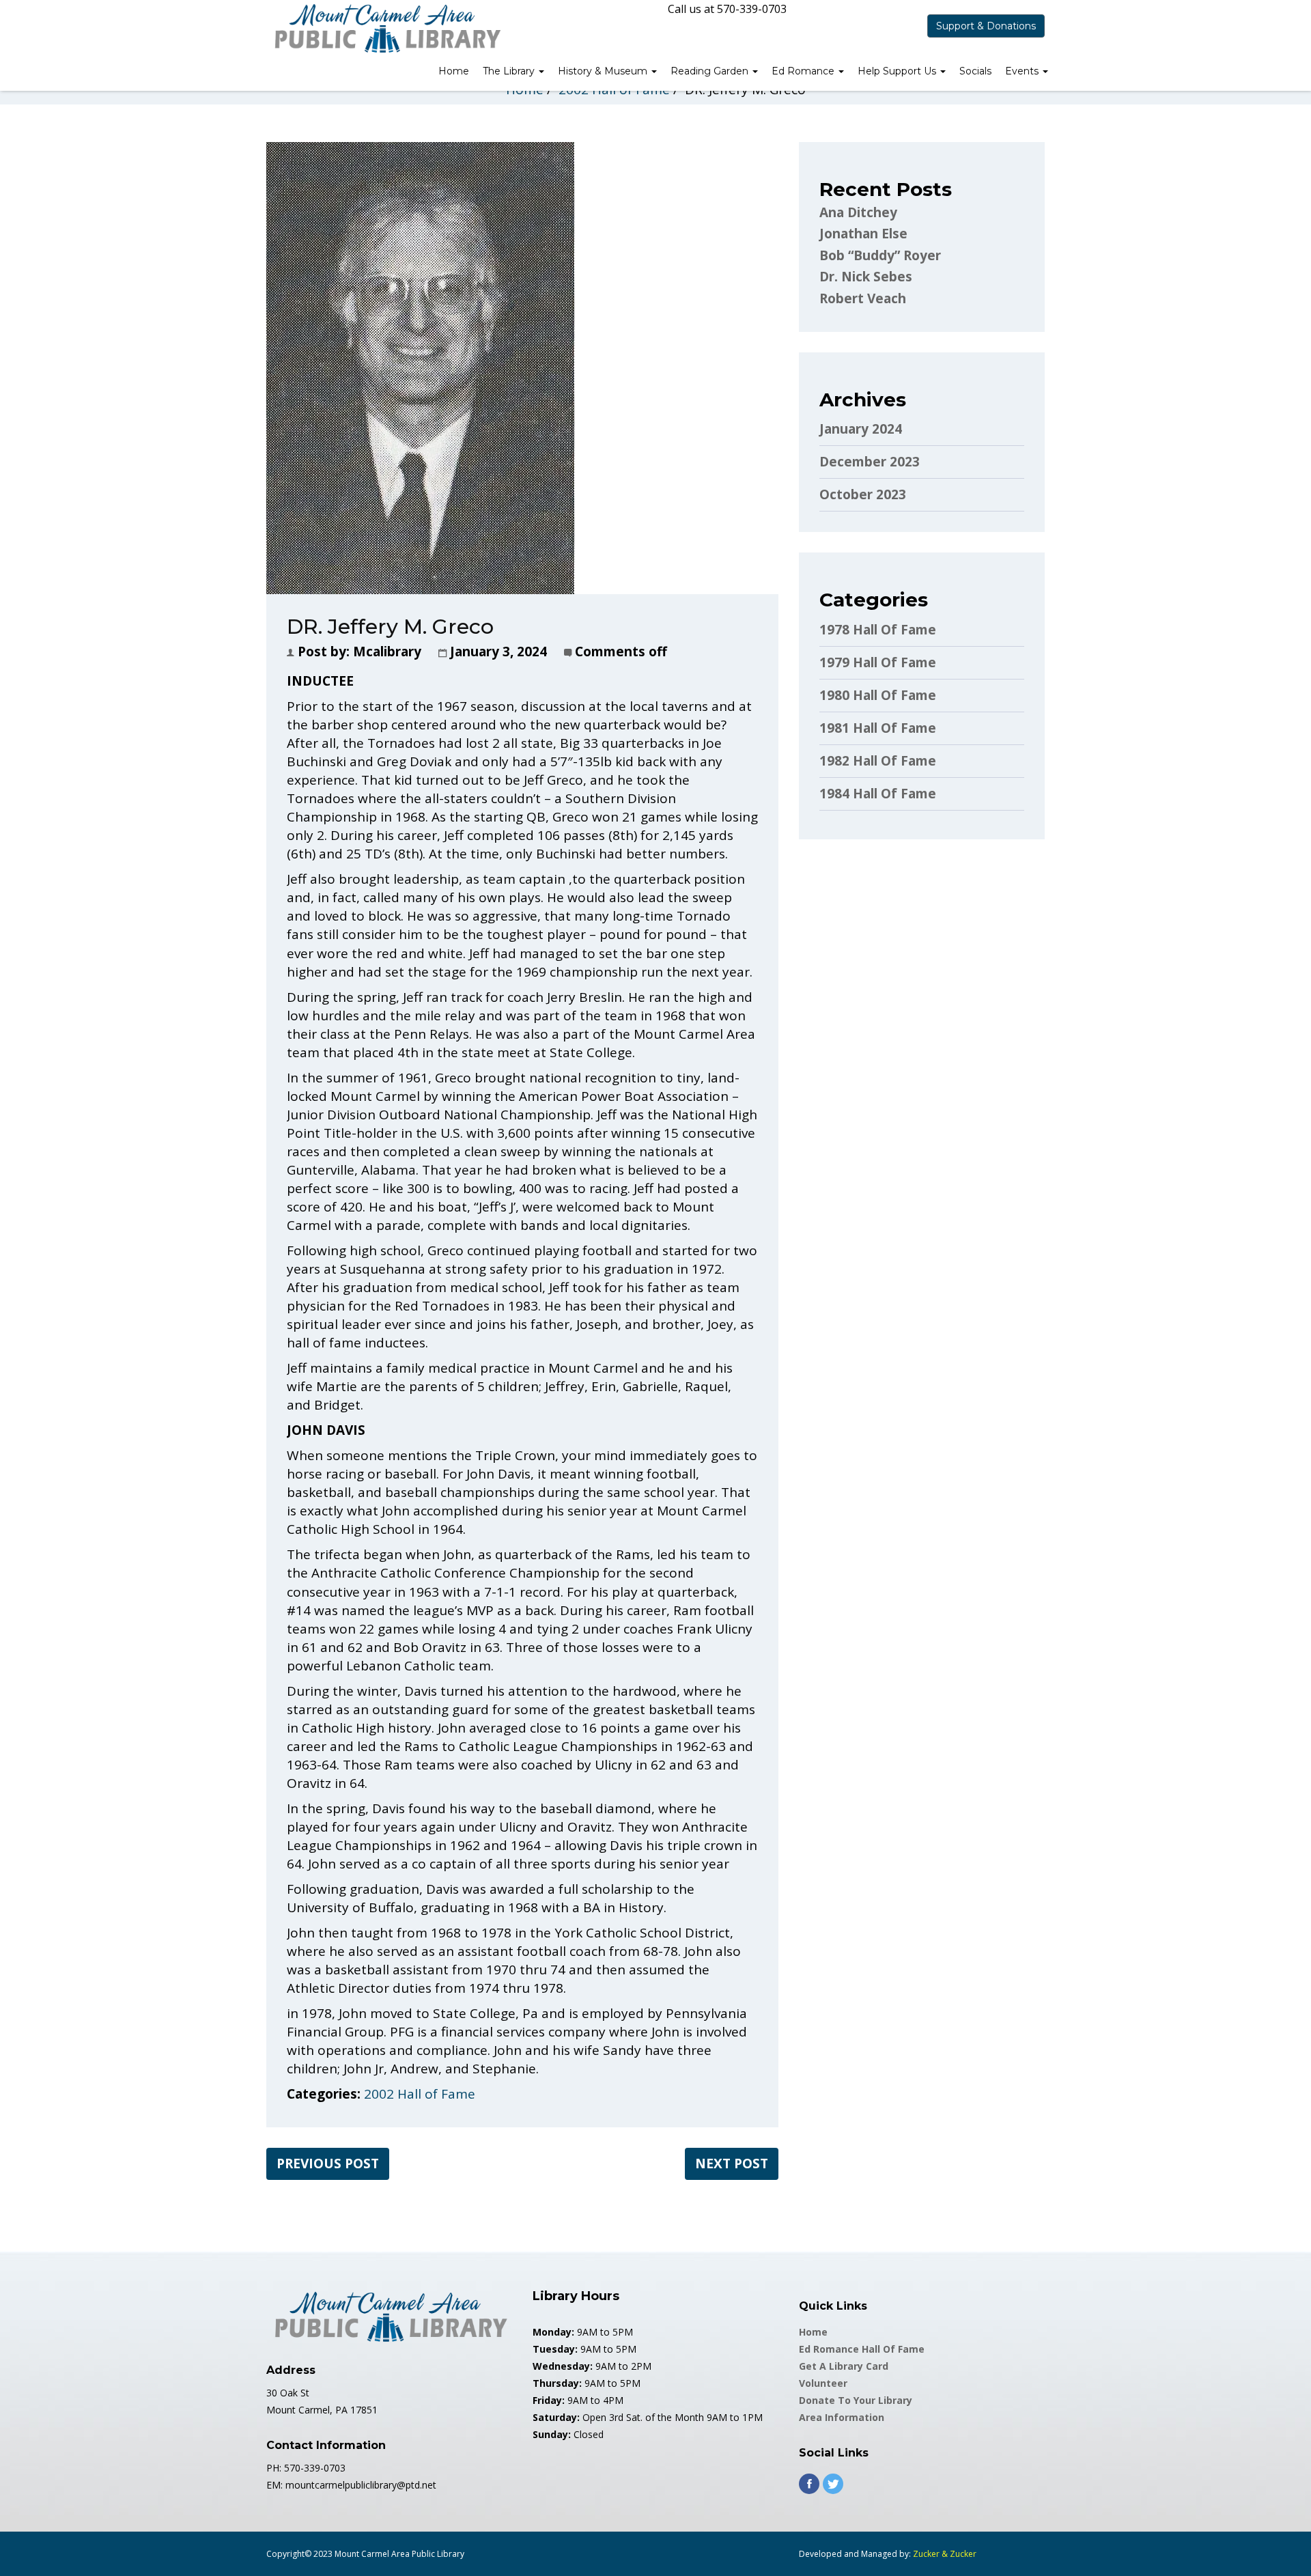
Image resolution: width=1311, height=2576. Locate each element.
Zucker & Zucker (945, 2554)
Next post (732, 2164)
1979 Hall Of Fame (878, 662)
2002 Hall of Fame (420, 2094)
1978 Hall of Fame (878, 630)
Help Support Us (898, 71)
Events (1023, 71)
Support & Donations (986, 26)
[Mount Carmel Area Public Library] (386, 27)
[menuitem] (454, 72)
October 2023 (863, 494)
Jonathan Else (863, 234)
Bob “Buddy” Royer (880, 255)
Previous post (328, 2164)
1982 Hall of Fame (878, 761)
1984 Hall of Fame (878, 794)
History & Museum (604, 71)
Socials (975, 71)
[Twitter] (833, 2484)
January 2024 (861, 429)
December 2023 (870, 462)
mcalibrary (387, 652)
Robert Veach (863, 298)
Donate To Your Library (856, 2400)
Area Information (842, 2417)
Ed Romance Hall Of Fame (862, 2349)
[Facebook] (809, 2484)
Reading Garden (711, 71)
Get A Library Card (844, 2366)
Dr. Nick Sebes (866, 277)
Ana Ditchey (858, 212)
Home (454, 71)
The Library (510, 71)
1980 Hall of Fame (878, 695)
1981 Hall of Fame (878, 728)
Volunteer (823, 2383)
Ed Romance (804, 71)
